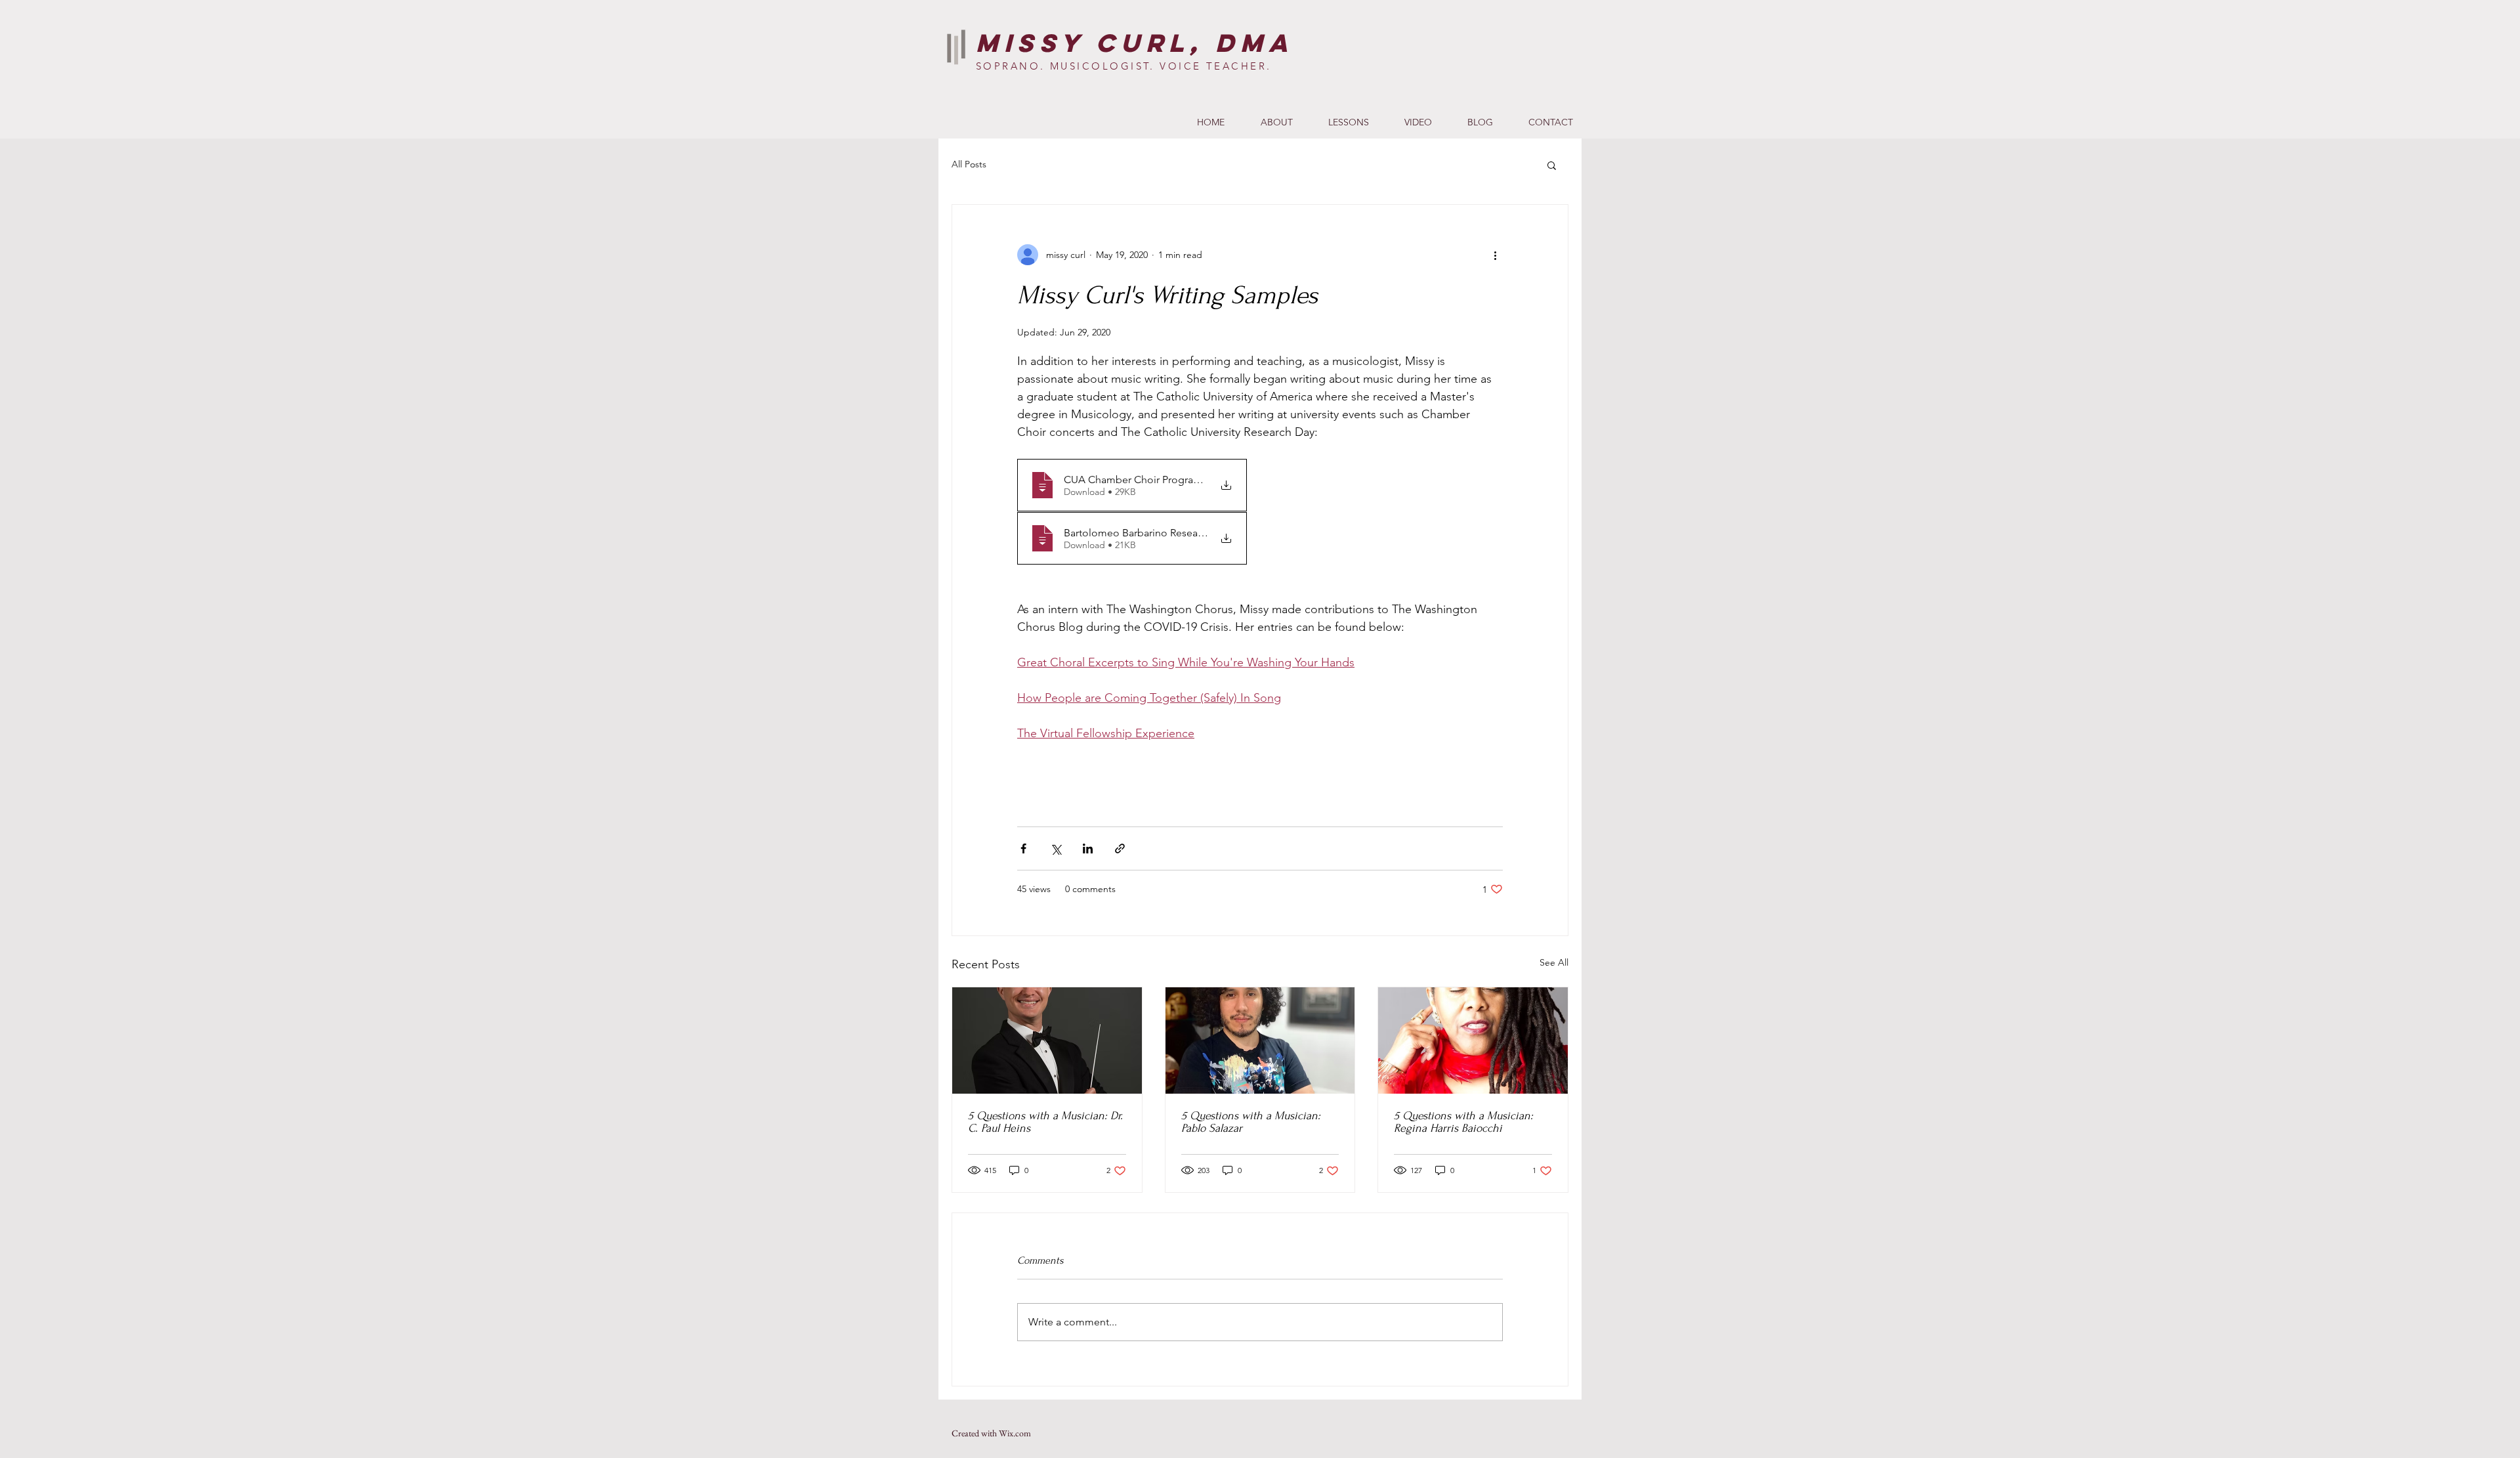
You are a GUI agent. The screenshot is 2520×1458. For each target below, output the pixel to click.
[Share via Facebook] (1023, 848)
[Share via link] (1120, 848)
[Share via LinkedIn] (1088, 848)
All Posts (969, 164)
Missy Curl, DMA (1135, 43)
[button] (1552, 165)
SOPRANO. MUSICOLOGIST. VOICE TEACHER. (1124, 66)
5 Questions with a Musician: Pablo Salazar (1251, 1122)
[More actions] (1495, 255)
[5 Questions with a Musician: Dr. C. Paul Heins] (1047, 1040)
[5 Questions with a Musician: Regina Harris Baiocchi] (1473, 1040)
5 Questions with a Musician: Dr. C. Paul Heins (1045, 1122)
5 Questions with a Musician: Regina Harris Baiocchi (1463, 1122)
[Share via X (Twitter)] (1056, 848)
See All (1554, 962)
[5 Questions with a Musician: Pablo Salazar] (1260, 1040)
